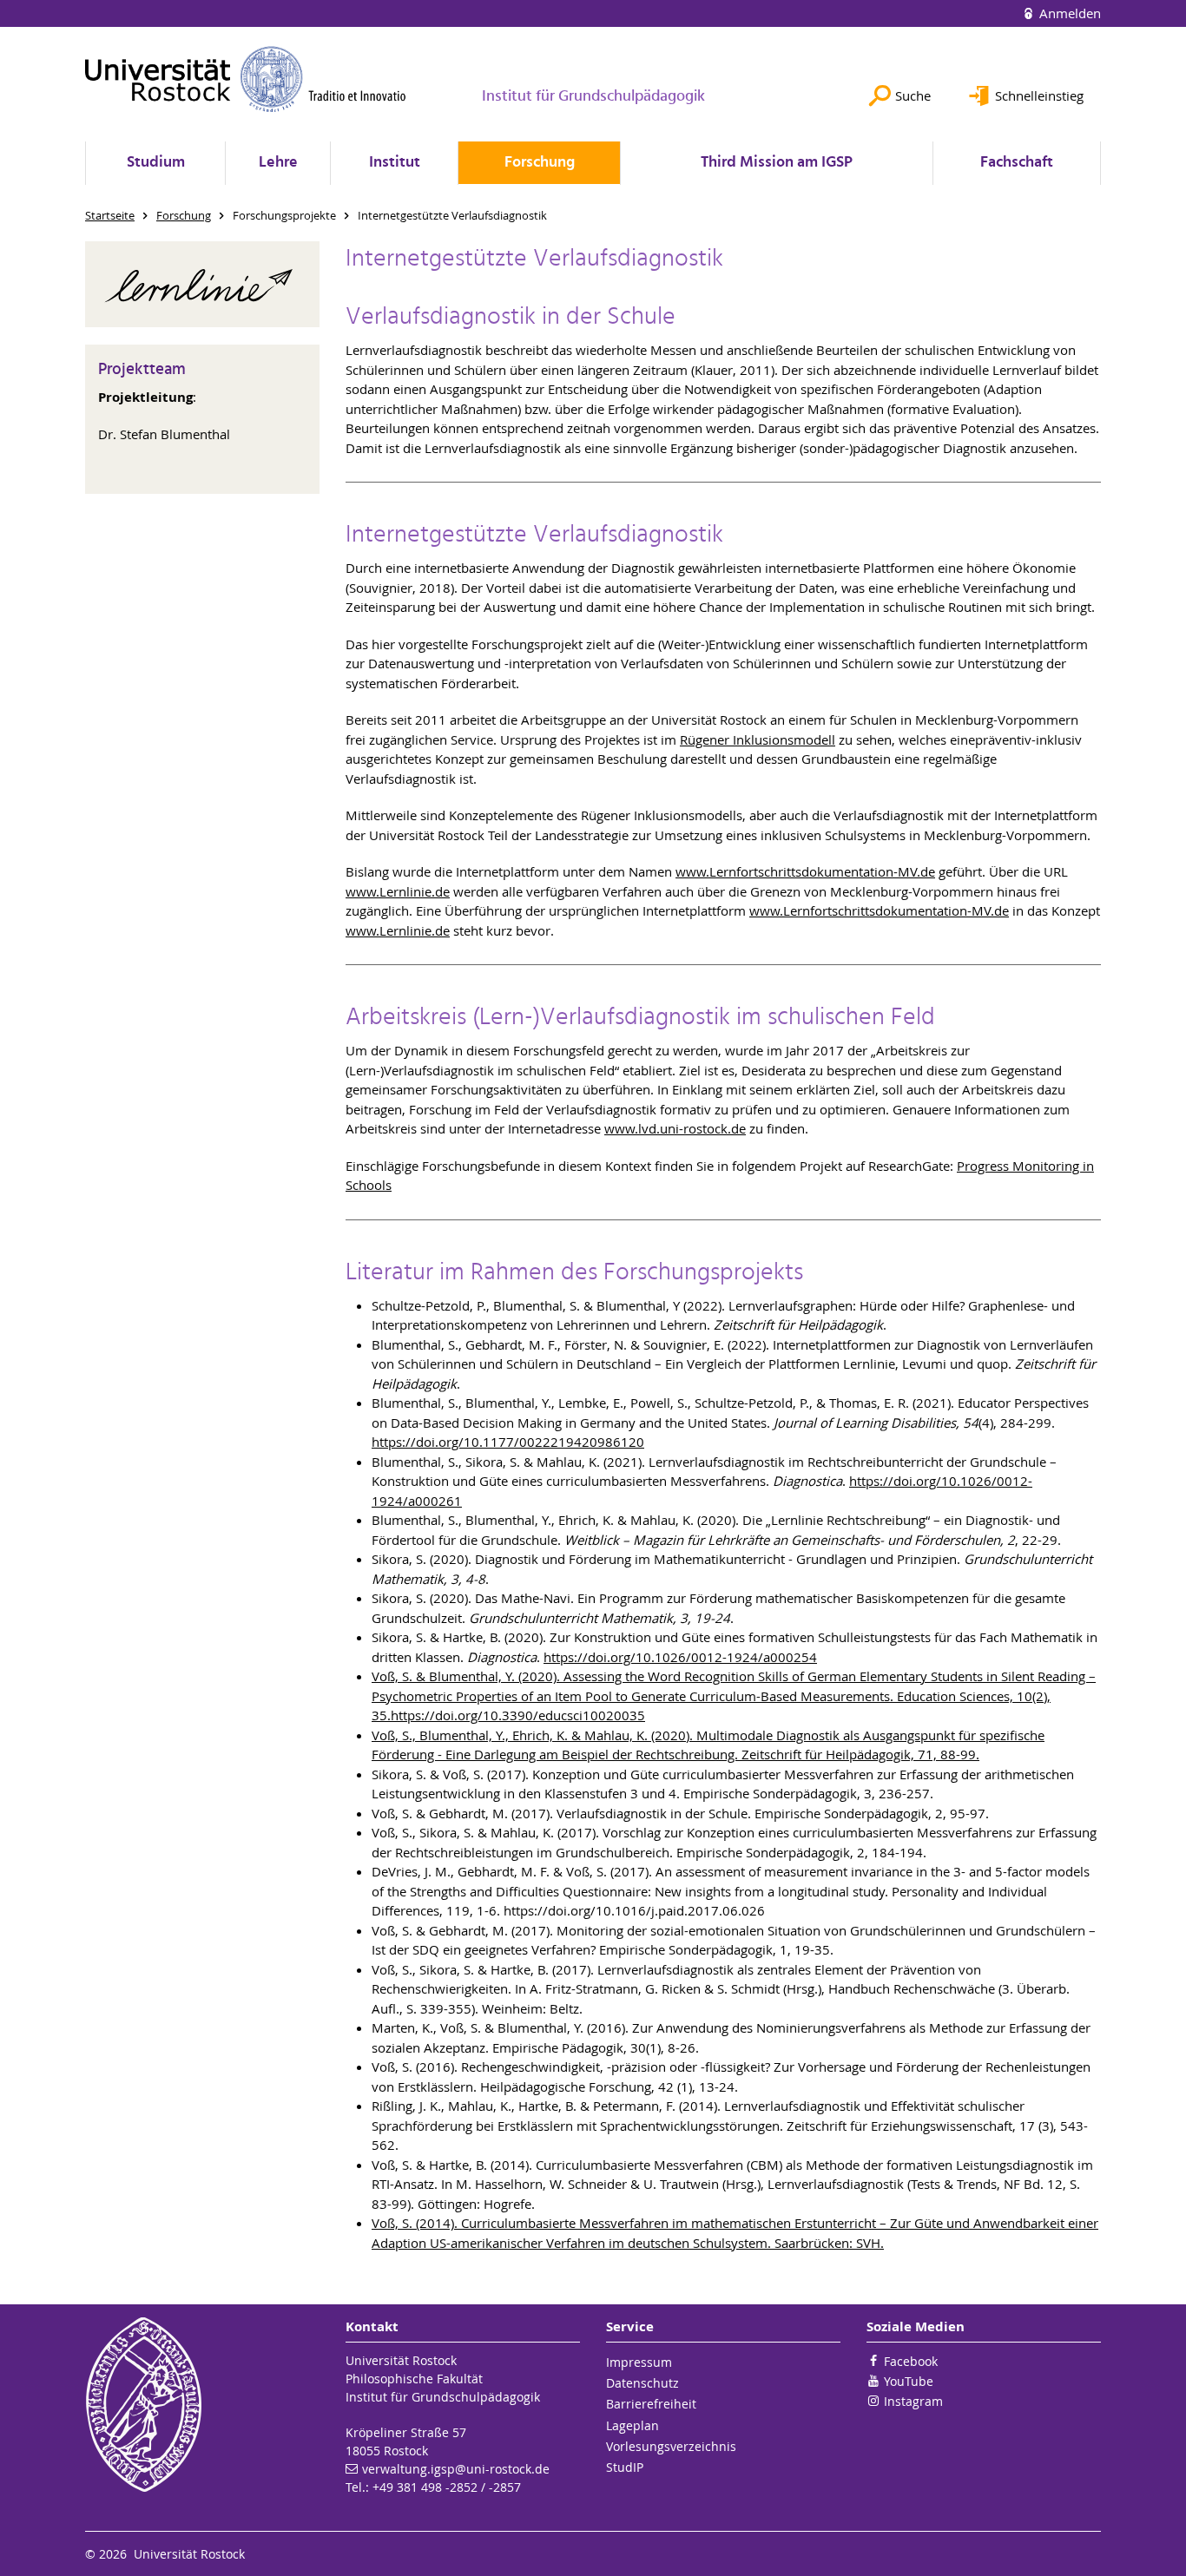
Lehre (278, 163)
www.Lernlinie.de (398, 891)
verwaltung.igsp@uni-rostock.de (456, 2469)
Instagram (913, 2401)
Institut (395, 163)
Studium (156, 163)
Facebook (911, 2361)
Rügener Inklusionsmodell (758, 739)
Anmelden (1068, 13)
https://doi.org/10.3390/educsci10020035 (518, 1715)
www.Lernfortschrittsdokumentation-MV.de (805, 871)
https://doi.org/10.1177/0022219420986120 (508, 1442)
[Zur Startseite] (246, 79)
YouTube (909, 2381)
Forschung (540, 163)
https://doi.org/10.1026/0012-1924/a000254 (680, 1657)
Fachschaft (1017, 163)
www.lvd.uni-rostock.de (675, 1128)
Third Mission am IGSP (777, 163)
